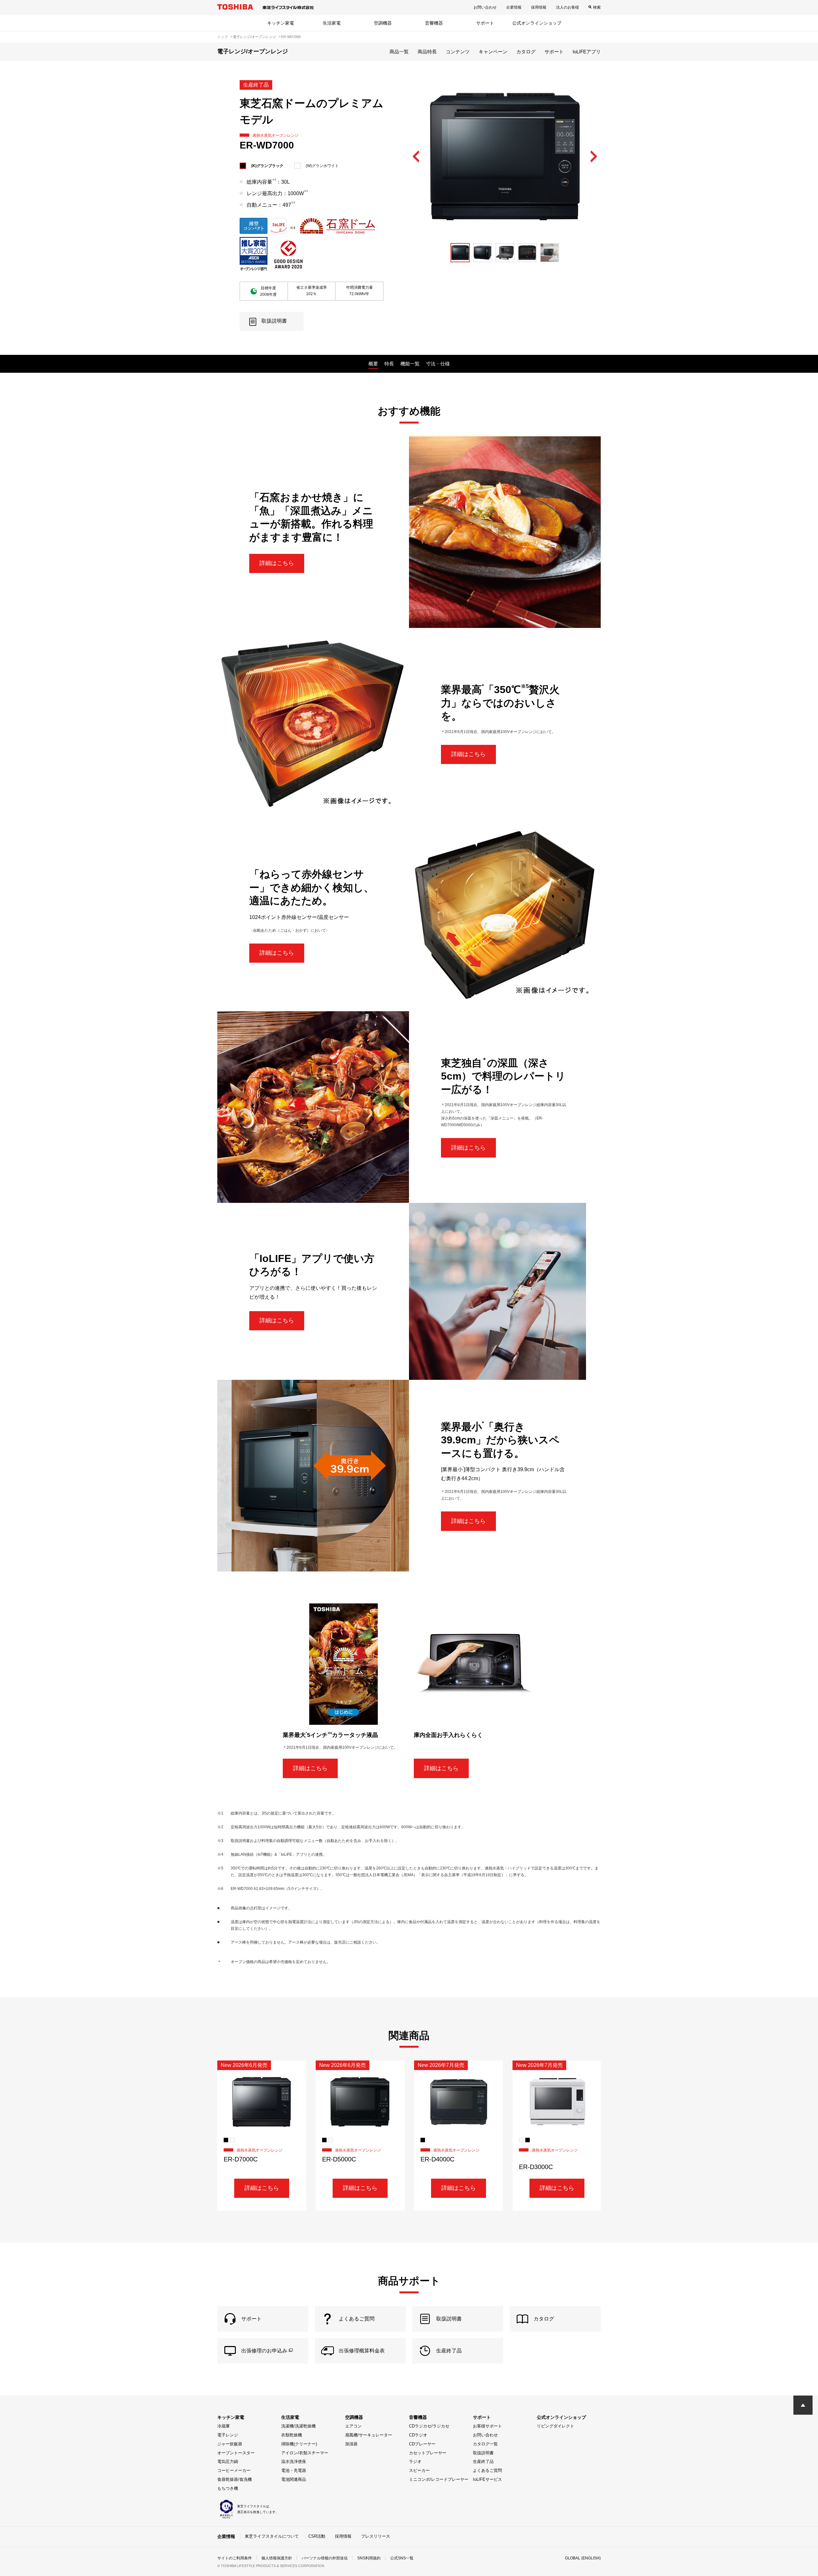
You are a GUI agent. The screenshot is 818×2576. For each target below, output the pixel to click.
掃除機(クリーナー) (299, 2444)
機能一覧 (410, 364)
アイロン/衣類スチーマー (305, 2453)
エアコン (353, 2426)
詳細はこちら (277, 563)
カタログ (526, 52)
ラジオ (415, 2461)
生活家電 (332, 23)
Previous (416, 157)
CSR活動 (317, 2536)
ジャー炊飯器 (230, 2444)
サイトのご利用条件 (235, 2558)
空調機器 (383, 23)
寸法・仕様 (438, 364)
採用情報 (539, 7)
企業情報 (514, 7)
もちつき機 (228, 2488)
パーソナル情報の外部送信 (325, 2558)
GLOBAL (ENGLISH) (583, 2558)
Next (593, 157)
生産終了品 (483, 2461)
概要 (373, 364)
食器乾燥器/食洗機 (235, 2479)
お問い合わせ (485, 7)
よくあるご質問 (487, 2470)
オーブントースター (236, 2453)
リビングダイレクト (556, 2426)
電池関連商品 (294, 2479)
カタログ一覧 (485, 2444)
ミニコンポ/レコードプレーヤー (439, 2479)
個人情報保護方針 (277, 2558)
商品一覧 (399, 52)
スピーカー (419, 2470)
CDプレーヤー (422, 2444)
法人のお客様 (567, 7)
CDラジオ (418, 2435)
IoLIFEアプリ (587, 52)
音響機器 (434, 23)
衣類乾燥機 (292, 2435)
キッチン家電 (281, 23)
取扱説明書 (483, 2453)
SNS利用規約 (369, 2558)
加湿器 (351, 2444)
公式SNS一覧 (402, 2558)
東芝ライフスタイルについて (272, 2536)
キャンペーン (493, 52)
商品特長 (427, 52)
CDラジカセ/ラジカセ (429, 2426)
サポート (485, 23)
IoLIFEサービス (487, 2479)
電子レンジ (228, 2435)
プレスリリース (376, 2536)
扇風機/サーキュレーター (369, 2435)
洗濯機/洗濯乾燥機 (298, 2426)
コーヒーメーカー (234, 2470)
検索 (597, 7)
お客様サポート (487, 2426)
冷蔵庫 (224, 2426)
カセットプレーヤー (428, 2453)
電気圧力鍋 (228, 2461)
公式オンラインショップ (537, 23)
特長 (389, 364)
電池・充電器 (294, 2470)
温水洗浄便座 (294, 2461)
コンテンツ (458, 52)
